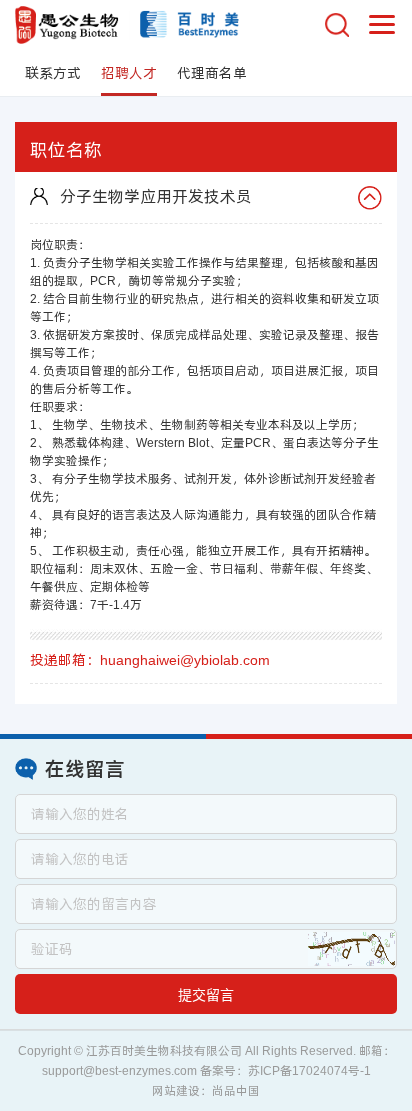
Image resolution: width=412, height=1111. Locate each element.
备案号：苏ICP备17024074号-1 (285, 1071)
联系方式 (53, 73)
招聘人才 (129, 73)
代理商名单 (212, 73)
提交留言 (206, 995)
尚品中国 (236, 1091)
